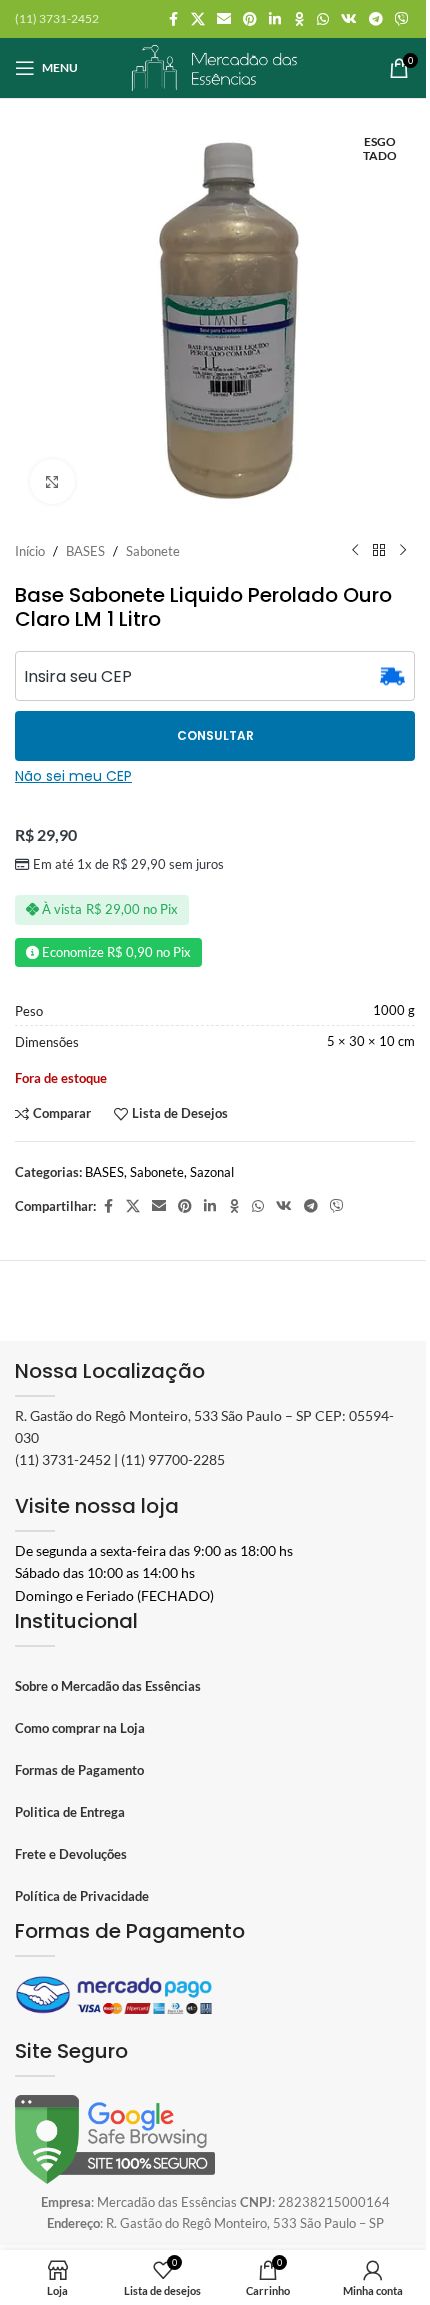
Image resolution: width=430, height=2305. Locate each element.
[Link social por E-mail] (224, 19)
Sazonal (212, 1172)
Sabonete (153, 551)
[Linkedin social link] (275, 19)
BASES (85, 551)
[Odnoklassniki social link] (299, 19)
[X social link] (198, 19)
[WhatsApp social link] (323, 19)
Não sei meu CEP (73, 776)
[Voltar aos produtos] (379, 551)
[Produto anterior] (355, 551)
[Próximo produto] (403, 551)
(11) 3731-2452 (63, 1459)
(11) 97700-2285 (173, 1459)
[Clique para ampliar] (52, 481)
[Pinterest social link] (250, 19)
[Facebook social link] (173, 19)
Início (30, 551)
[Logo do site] (215, 66)
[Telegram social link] (376, 19)
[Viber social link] (402, 19)
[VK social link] (349, 19)
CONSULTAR (215, 735)
